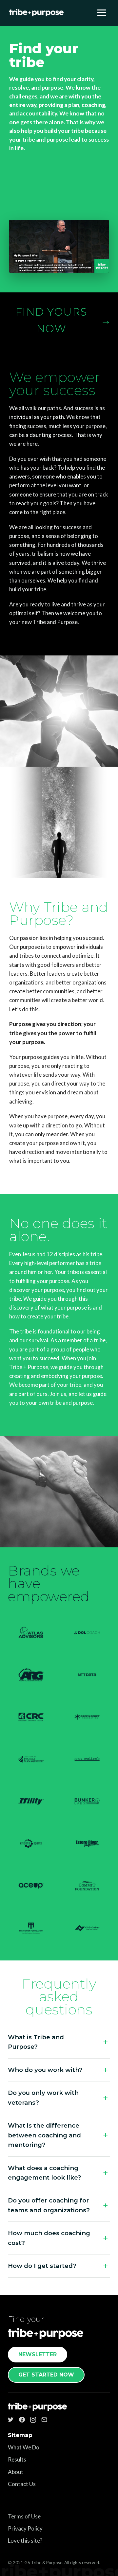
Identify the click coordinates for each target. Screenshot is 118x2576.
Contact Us (22, 2484)
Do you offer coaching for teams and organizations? (49, 2205)
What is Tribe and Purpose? (36, 2042)
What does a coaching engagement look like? (45, 2173)
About (16, 2472)
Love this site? (25, 2541)
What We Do (24, 2447)
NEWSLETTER (38, 2354)
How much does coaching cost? (49, 2238)
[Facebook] (22, 2420)
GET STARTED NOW (46, 2375)
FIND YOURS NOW (63, 320)
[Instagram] (33, 2420)
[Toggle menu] (102, 13)
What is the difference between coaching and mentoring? (44, 2135)
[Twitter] (11, 2420)
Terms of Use (24, 2516)
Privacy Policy (25, 2528)
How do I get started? (42, 2266)
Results (17, 2459)
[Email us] (44, 2420)
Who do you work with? (45, 2070)
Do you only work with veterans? (43, 2097)
